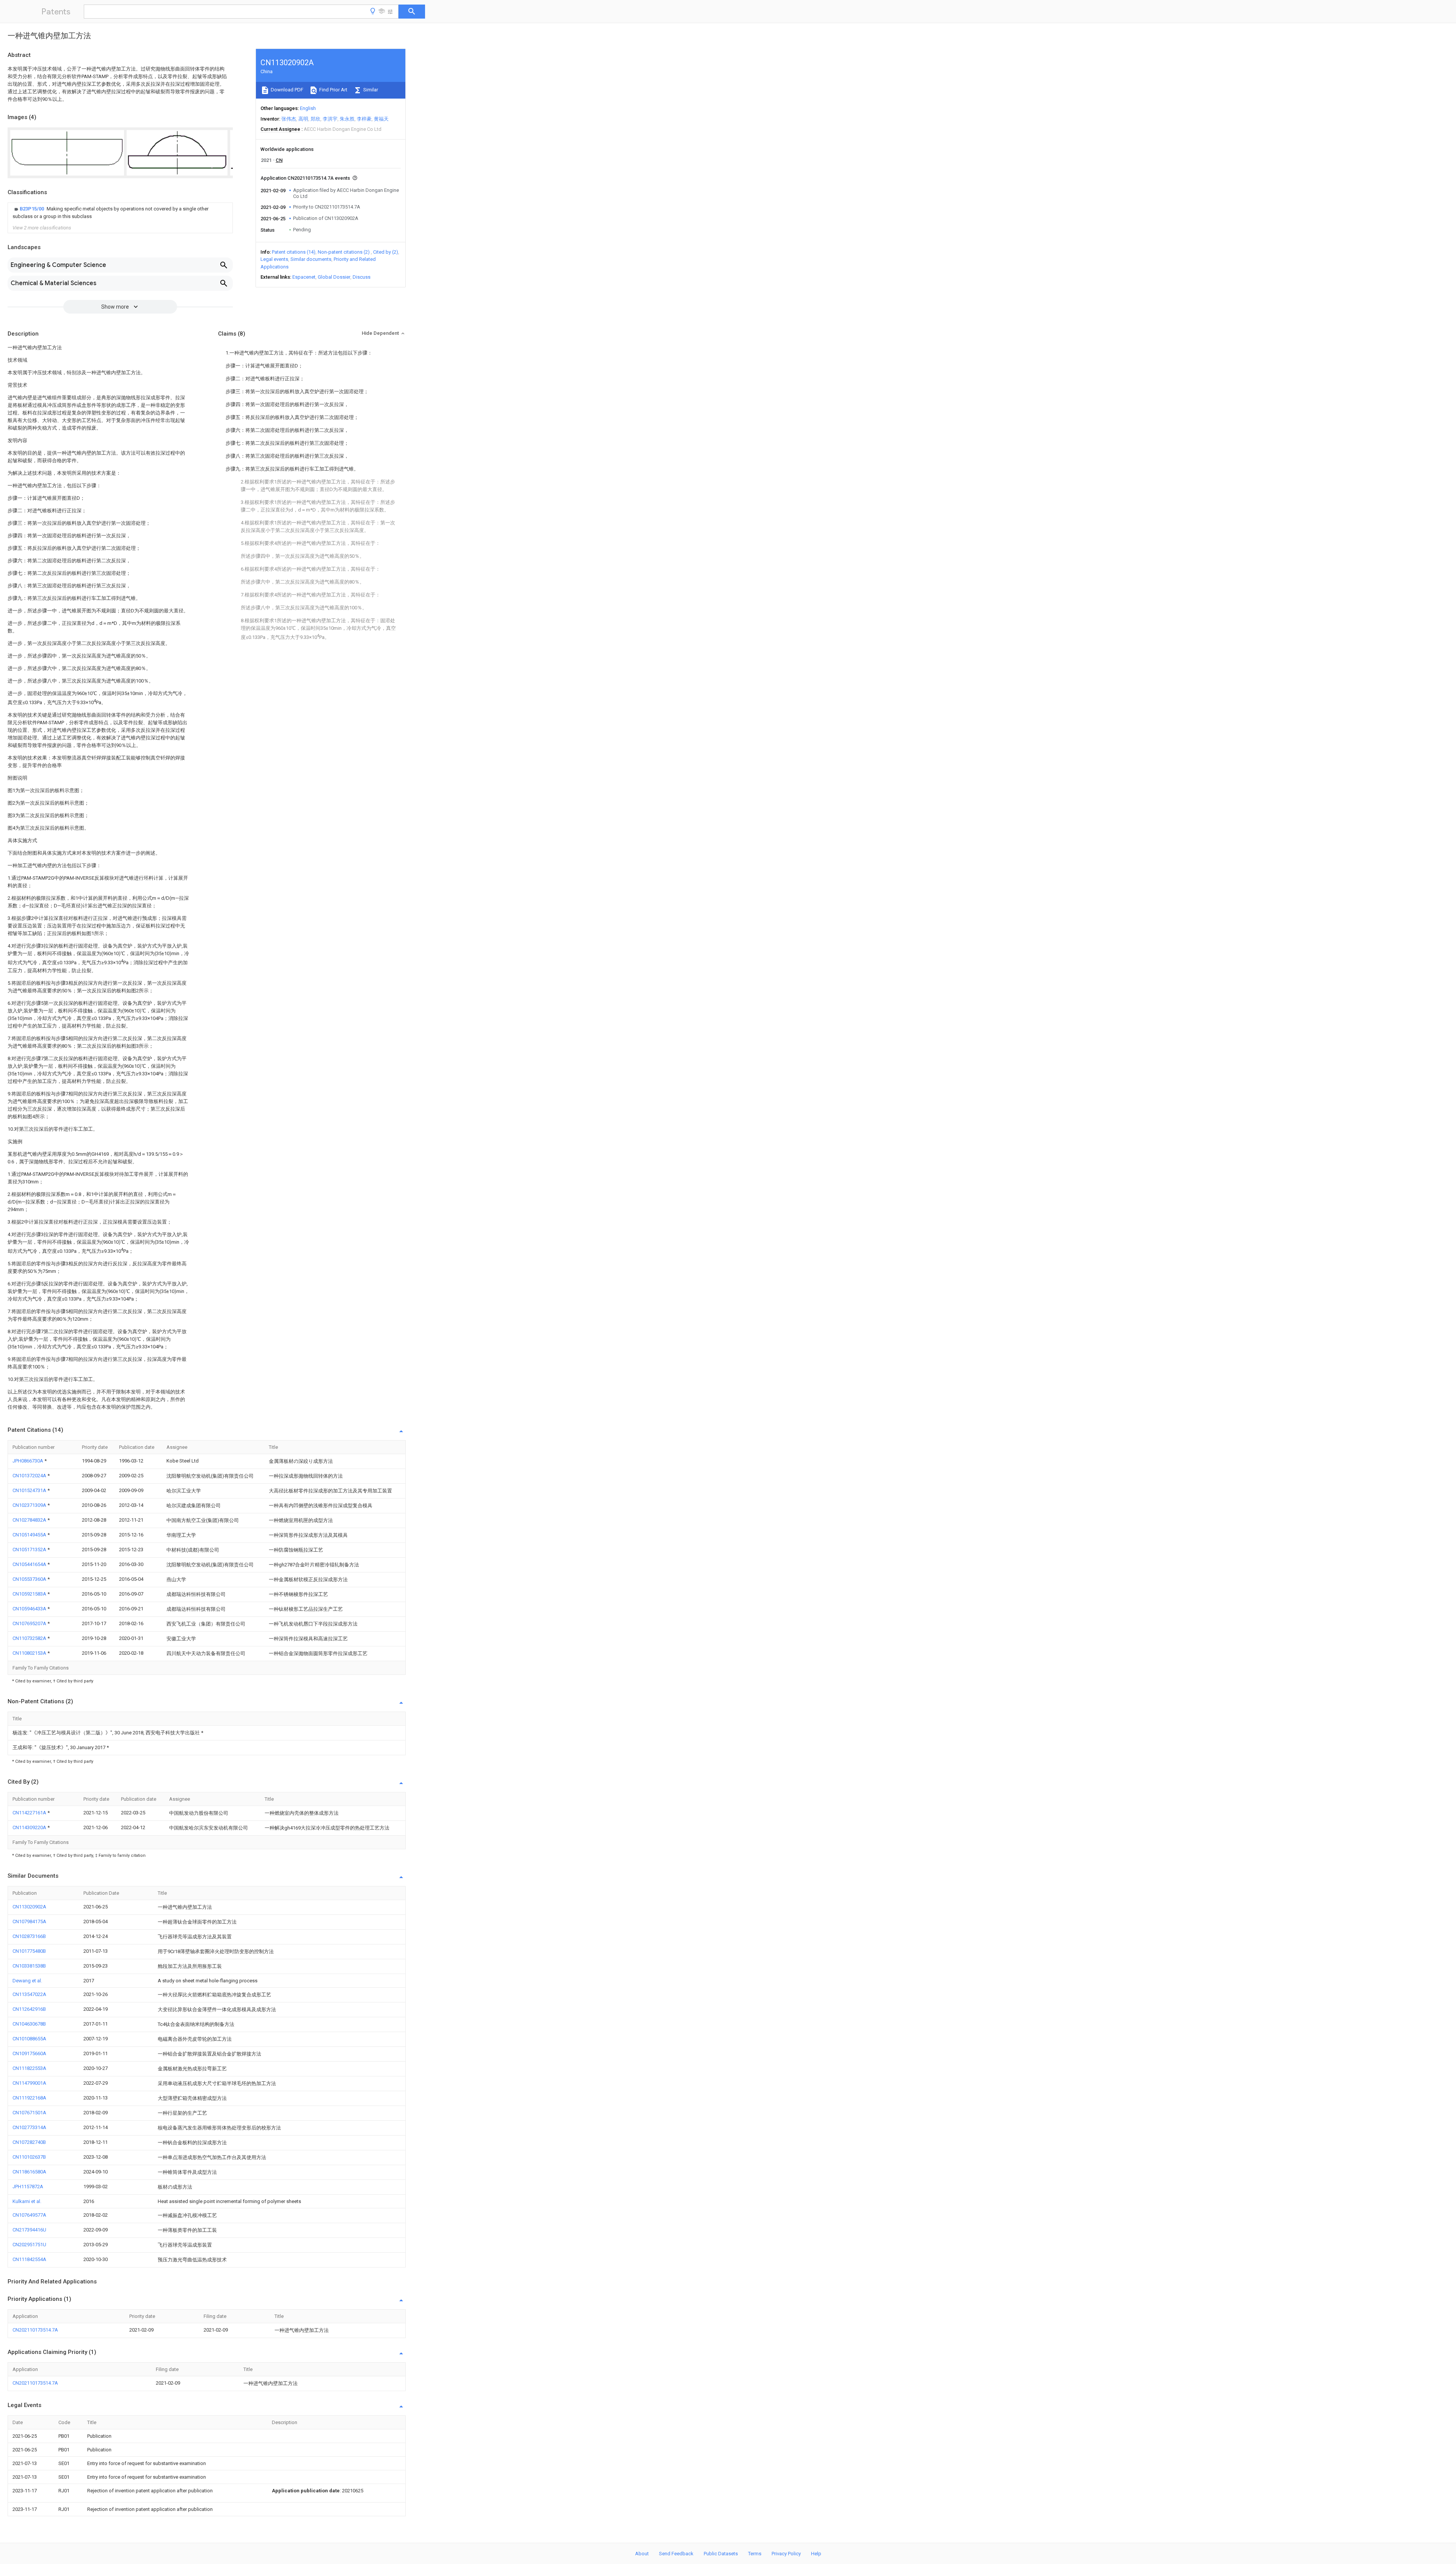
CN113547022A (29, 1994)
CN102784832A (30, 1520)
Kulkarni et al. (27, 2201)
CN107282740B (29, 2142)
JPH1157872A (28, 2187)
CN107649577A (29, 2215)
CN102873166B (29, 1936)
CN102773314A (29, 2127)
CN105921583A (30, 1594)
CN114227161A (30, 1813)
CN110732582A (30, 1638)
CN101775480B (29, 1951)
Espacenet (304, 277)
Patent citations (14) (294, 252)
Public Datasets (721, 2554)
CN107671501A (29, 2113)
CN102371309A (30, 1505)
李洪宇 (330, 119)
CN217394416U (29, 2230)
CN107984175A (29, 1921)
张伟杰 (289, 119)
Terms (755, 2554)
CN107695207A (30, 1623)
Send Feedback (676, 2554)
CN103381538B (29, 1966)
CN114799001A (29, 2083)
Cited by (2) (386, 252)
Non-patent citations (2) (344, 252)
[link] (120, 213)
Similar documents (311, 259)
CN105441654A (30, 1564)
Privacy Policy (786, 2554)
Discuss (362, 277)
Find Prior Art (333, 90)
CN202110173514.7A (35, 2330)
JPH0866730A (28, 1461)
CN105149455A (30, 1535)
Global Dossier (334, 277)
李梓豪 (364, 119)
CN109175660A (29, 2053)
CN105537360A (30, 1579)
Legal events (274, 259)
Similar (370, 90)
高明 (303, 119)
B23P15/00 (32, 209)
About (642, 2554)
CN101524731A (30, 1490)
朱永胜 (347, 119)
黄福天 (381, 119)
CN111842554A (29, 2259)
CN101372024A (30, 1476)
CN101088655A (29, 2039)
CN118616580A (29, 2172)
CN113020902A (29, 1907)
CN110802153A (30, 1653)
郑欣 (315, 119)
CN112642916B (29, 2009)
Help (816, 2554)
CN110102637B (29, 2157)
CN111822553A (29, 2068)
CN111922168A (29, 2098)
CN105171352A (30, 1550)
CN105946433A (30, 1609)
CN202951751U (29, 2245)
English (308, 108)
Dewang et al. (27, 1981)
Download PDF (286, 90)
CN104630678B (29, 2024)
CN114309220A (30, 1827)
